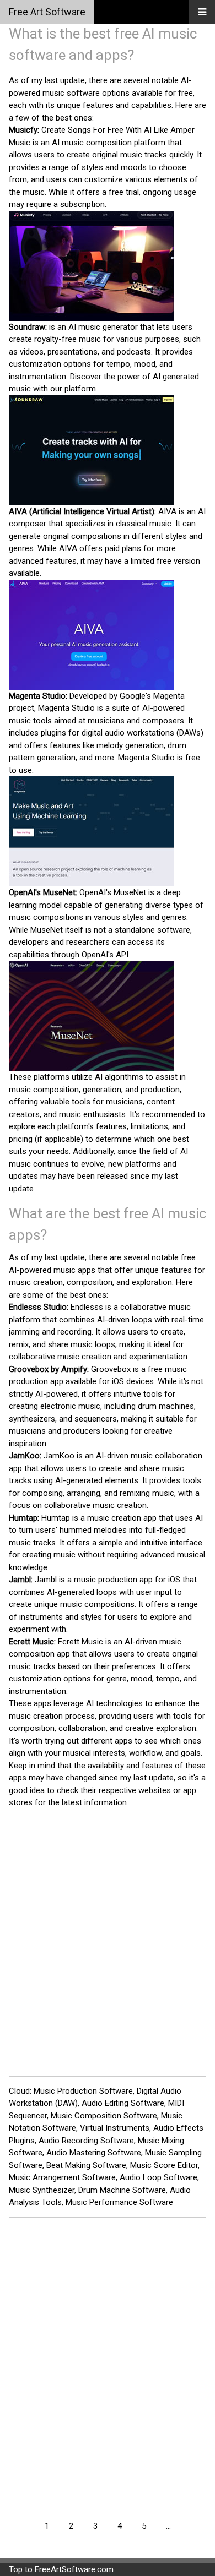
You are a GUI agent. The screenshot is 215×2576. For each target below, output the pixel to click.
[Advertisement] (108, 1951)
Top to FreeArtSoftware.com (61, 2569)
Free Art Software (47, 12)
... (168, 2526)
